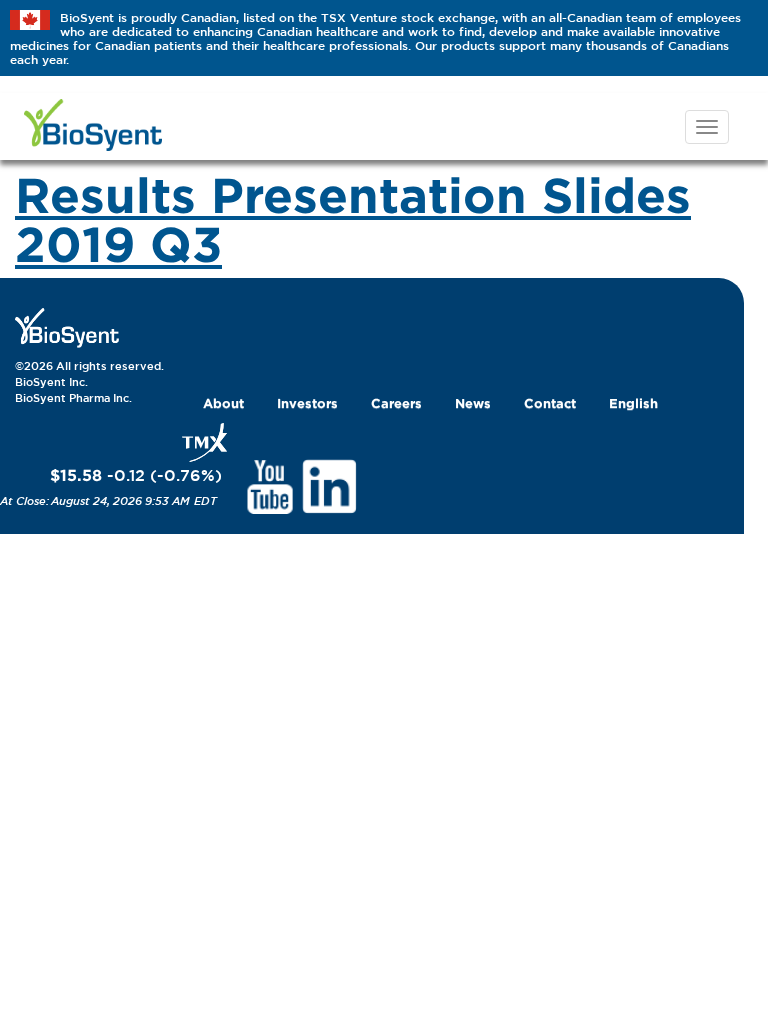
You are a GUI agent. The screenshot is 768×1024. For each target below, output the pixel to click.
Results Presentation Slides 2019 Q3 (353, 218)
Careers (396, 403)
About (223, 403)
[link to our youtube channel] (269, 485)
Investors (307, 403)
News (473, 403)
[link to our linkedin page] (329, 485)
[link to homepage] (67, 327)
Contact (550, 403)
